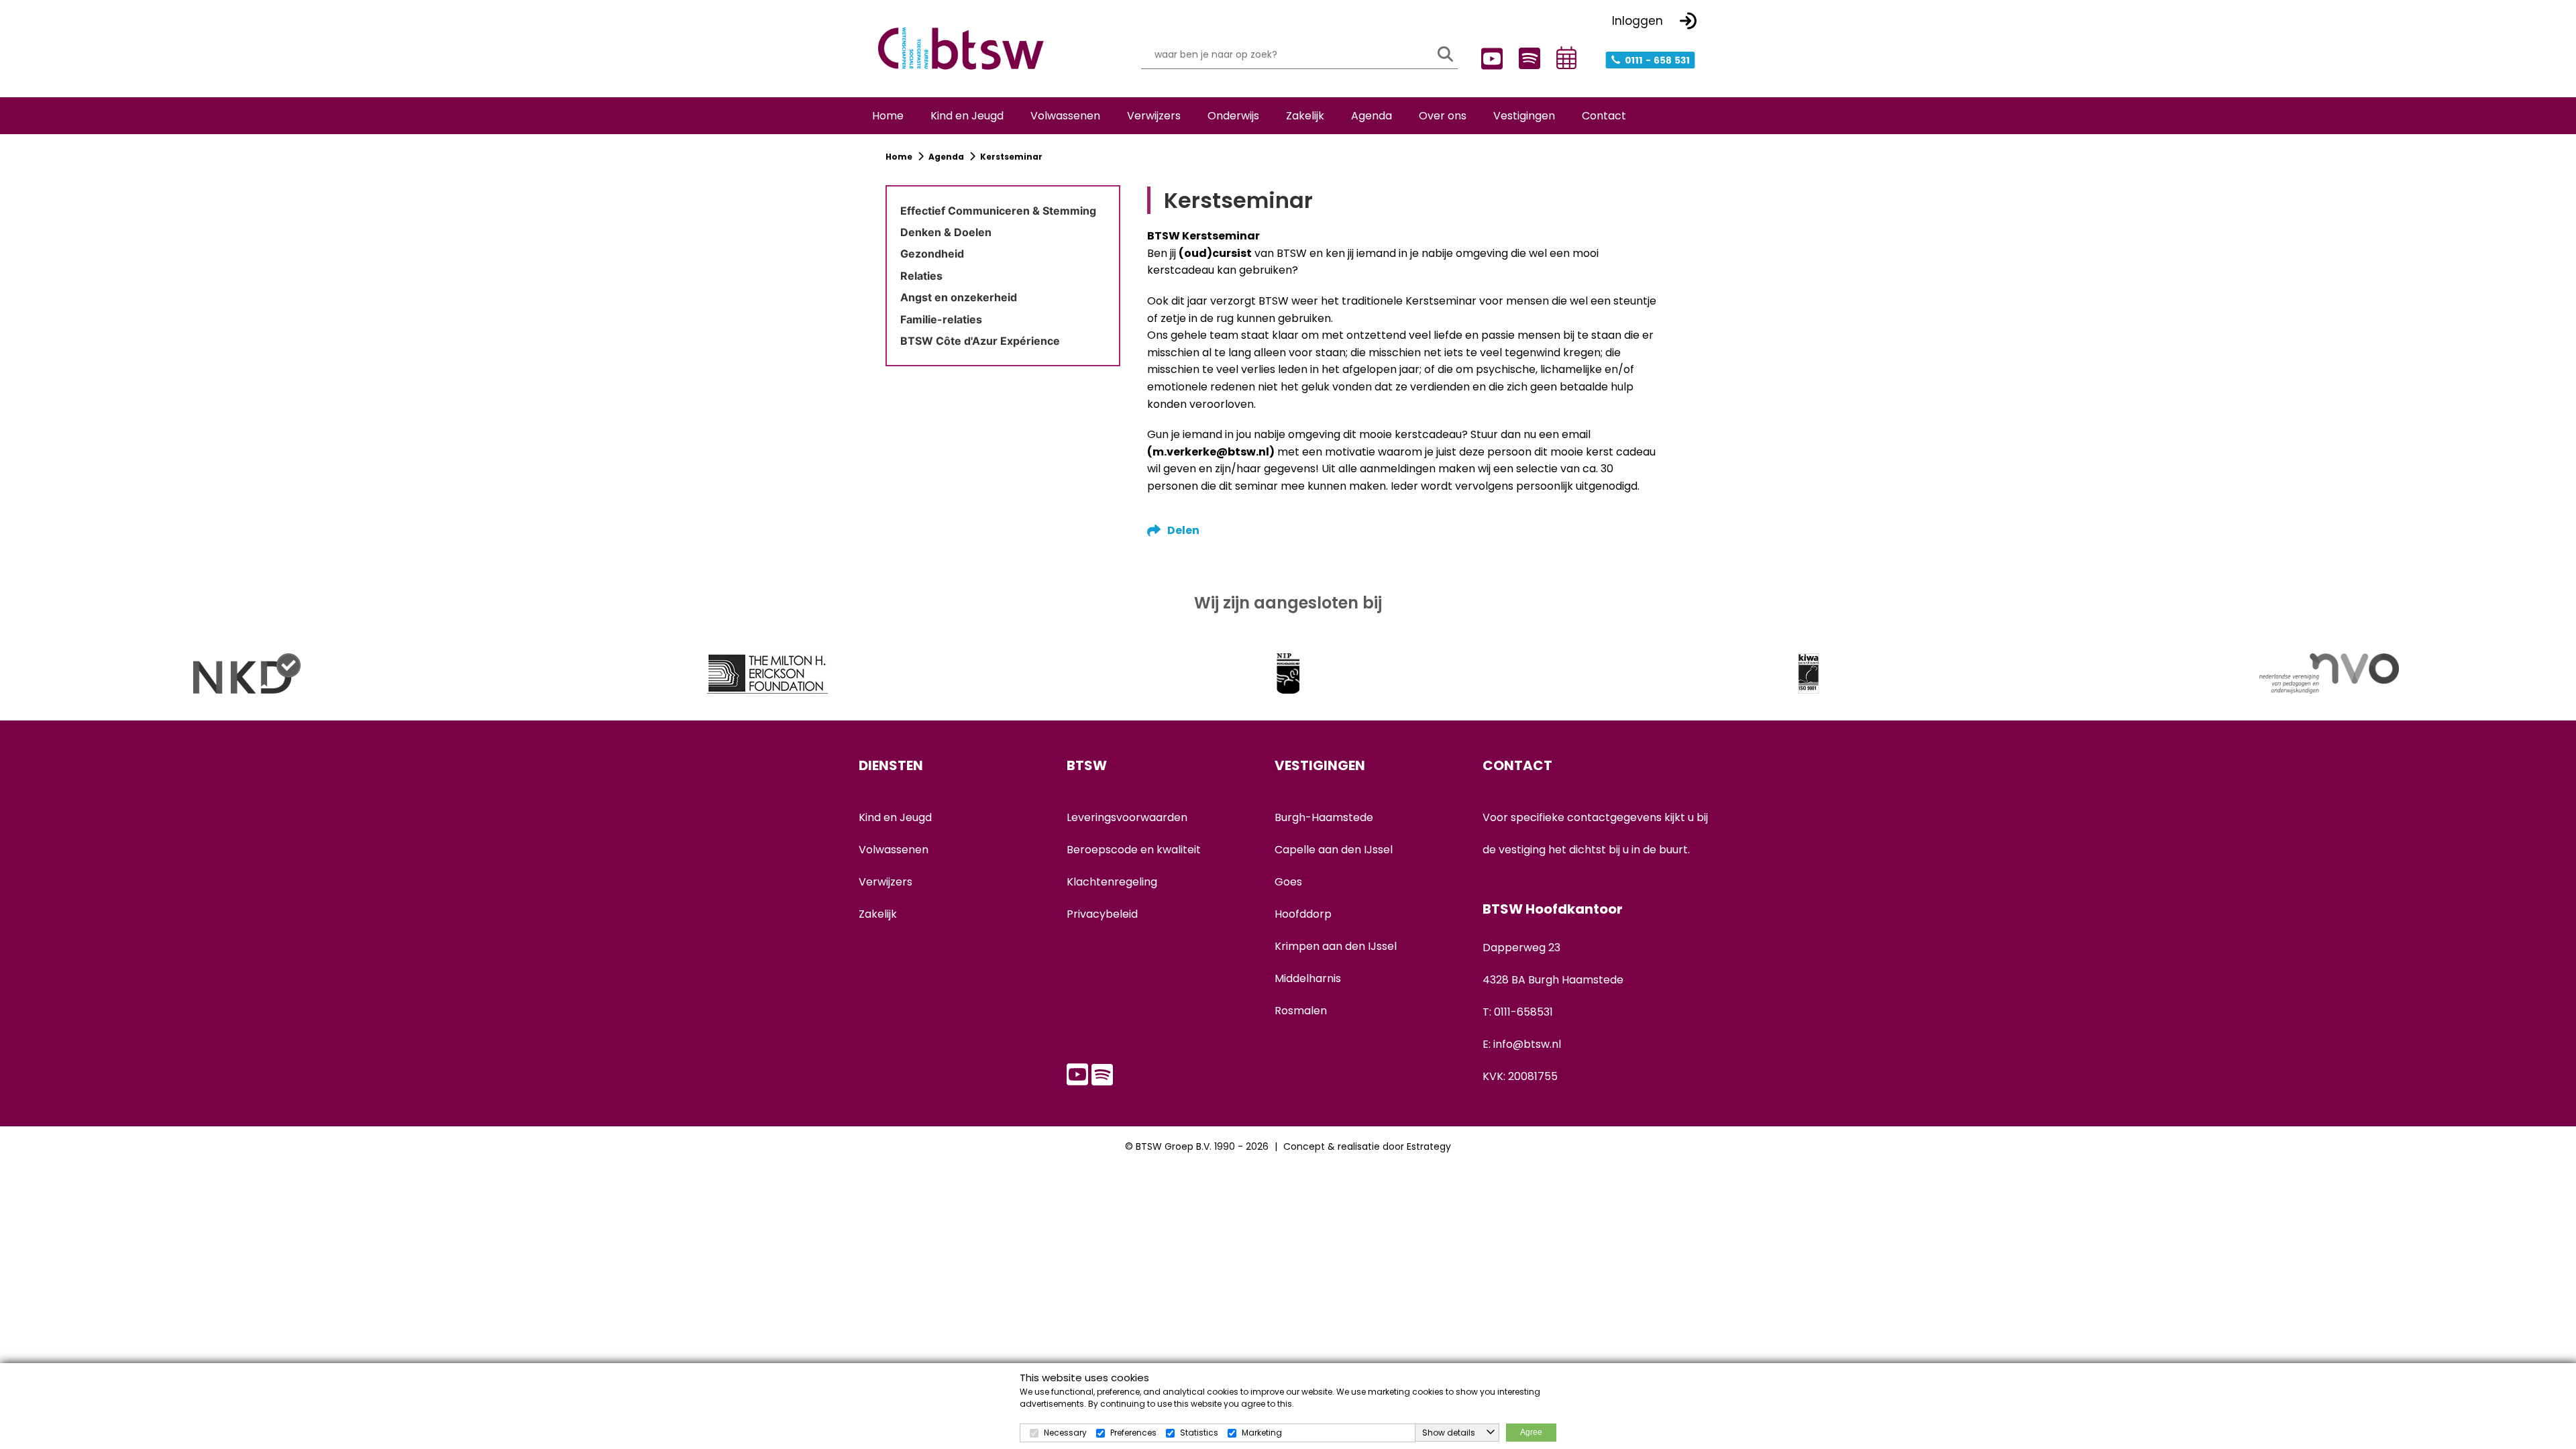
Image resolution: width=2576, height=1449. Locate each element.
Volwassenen (894, 850)
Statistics (1199, 1433)
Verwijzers (885, 882)
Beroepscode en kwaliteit (1134, 850)
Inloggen (1638, 21)
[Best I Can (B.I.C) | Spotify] (1526, 57)
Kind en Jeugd (895, 817)
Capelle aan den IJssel (1334, 850)
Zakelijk (878, 914)
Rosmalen (1301, 1011)
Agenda (946, 157)
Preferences (1133, 1433)
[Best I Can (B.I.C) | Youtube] (1489, 59)
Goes (1288, 882)
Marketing (1262, 1433)
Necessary (1065, 1433)
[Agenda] (1564, 58)
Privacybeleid (1102, 914)
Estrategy (1429, 1146)
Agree (1531, 1432)
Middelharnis (1308, 978)
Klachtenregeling (1112, 882)
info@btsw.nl (1527, 1044)
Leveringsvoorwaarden (1127, 817)
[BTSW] (961, 49)
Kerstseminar (1011, 157)
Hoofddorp (1303, 914)
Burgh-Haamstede (1324, 817)
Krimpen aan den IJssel (1336, 946)
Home (900, 157)
